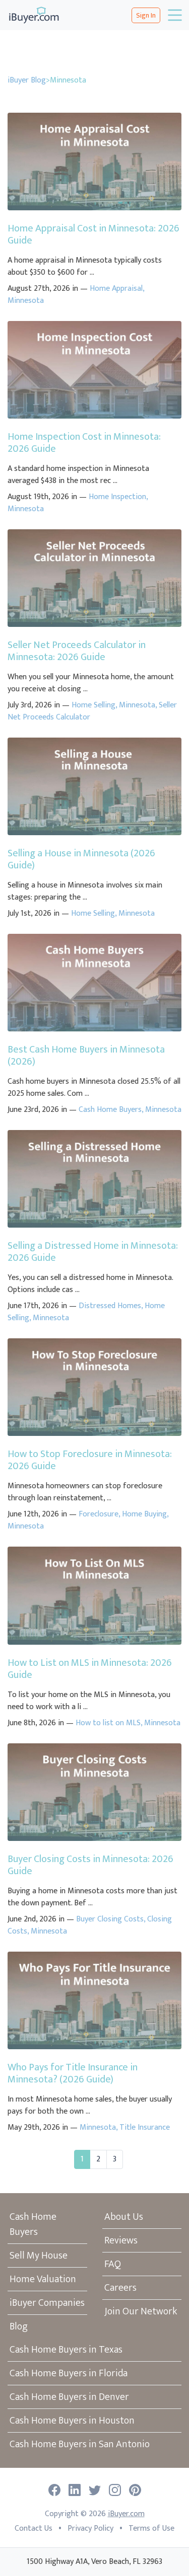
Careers (120, 2288)
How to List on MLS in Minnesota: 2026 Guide (90, 1669)
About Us (124, 2217)
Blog (19, 2326)
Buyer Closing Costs (110, 1919)
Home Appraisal (116, 289)
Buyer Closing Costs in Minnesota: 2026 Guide (90, 1865)
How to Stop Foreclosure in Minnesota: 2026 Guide (90, 1460)
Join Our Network (141, 2311)
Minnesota (26, 301)
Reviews (121, 2240)
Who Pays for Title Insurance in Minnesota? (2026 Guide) (73, 2073)
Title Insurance (145, 2127)
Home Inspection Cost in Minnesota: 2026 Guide (84, 443)
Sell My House (39, 2256)
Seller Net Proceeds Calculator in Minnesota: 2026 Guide (77, 651)
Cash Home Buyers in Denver (69, 2397)
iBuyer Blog (27, 80)
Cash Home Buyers (110, 1110)
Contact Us (34, 2528)
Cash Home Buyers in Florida (69, 2373)
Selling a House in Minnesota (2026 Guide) (81, 859)
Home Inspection (117, 497)
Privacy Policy (90, 2528)
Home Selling (93, 705)
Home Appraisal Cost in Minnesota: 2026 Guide (93, 234)
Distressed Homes (110, 1306)
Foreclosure (99, 1514)
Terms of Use (151, 2528)
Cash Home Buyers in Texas (66, 2350)
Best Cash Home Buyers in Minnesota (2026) (86, 1056)
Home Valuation (43, 2279)
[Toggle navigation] (174, 15)
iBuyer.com (126, 2514)
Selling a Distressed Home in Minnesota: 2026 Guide (93, 1252)
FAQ (113, 2264)
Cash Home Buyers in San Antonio (80, 2444)
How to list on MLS (108, 1723)
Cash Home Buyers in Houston (72, 2421)
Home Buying (144, 1514)
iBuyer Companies (47, 2303)
